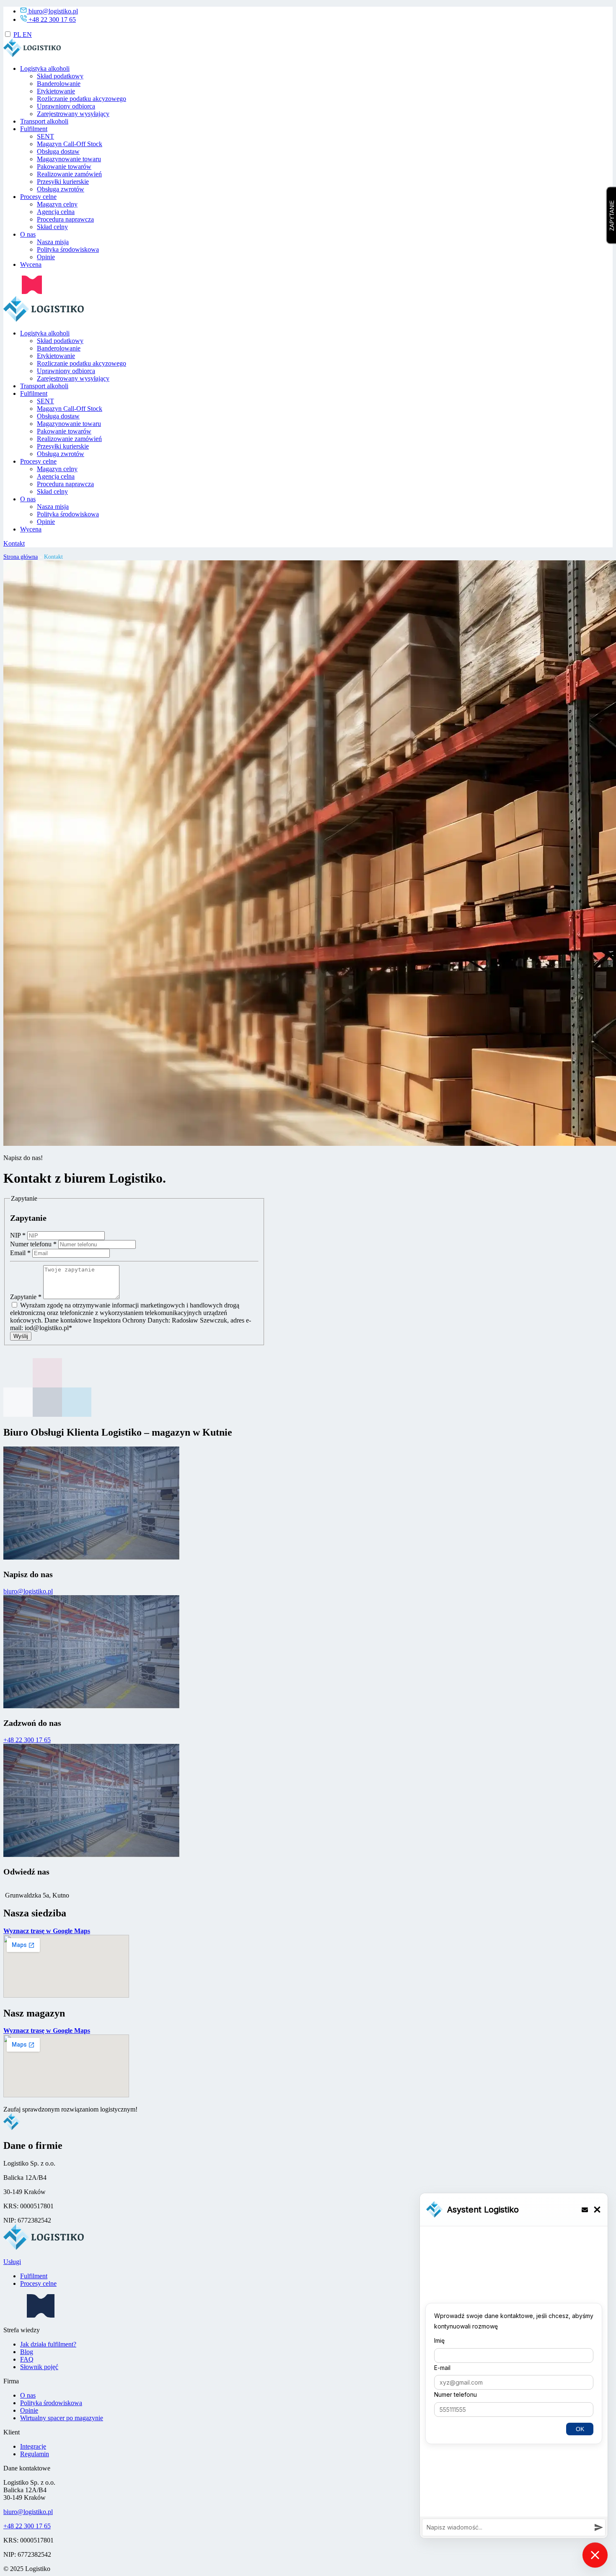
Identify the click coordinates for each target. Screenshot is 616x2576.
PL (18, 35)
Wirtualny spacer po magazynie (62, 2418)
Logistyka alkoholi (45, 69)
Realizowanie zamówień (69, 174)
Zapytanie (26, 1297)
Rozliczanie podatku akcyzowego (82, 99)
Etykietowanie (56, 92)
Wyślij (21, 1336)
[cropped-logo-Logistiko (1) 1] (33, 55)
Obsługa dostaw (58, 152)
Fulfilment (34, 129)
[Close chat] (595, 2555)
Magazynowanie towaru (69, 159)
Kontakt (14, 544)
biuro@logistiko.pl (53, 11)
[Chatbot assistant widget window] (514, 2366)
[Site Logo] (45, 319)
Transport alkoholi (44, 122)
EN (27, 35)
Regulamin (35, 2454)
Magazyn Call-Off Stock (70, 144)
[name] (23, 292)
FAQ (27, 2359)
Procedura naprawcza (65, 220)
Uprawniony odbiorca (66, 107)
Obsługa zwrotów (61, 190)
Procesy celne (38, 197)
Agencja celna (56, 212)
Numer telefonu (33, 1244)
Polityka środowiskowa (68, 250)
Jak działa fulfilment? (48, 2344)
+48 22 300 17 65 (52, 19)
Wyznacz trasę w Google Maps (47, 1931)
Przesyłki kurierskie (63, 182)
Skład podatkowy (60, 76)
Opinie (46, 257)
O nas (28, 235)
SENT (45, 137)
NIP (18, 1235)
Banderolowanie (59, 84)
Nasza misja (53, 242)
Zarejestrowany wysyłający (73, 114)
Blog (27, 2352)
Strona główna (21, 557)
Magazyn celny (57, 205)
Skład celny (52, 227)
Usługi (12, 2262)
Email (20, 1253)
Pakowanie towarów (64, 167)
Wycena (31, 265)
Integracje (33, 2446)
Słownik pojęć (39, 2367)
